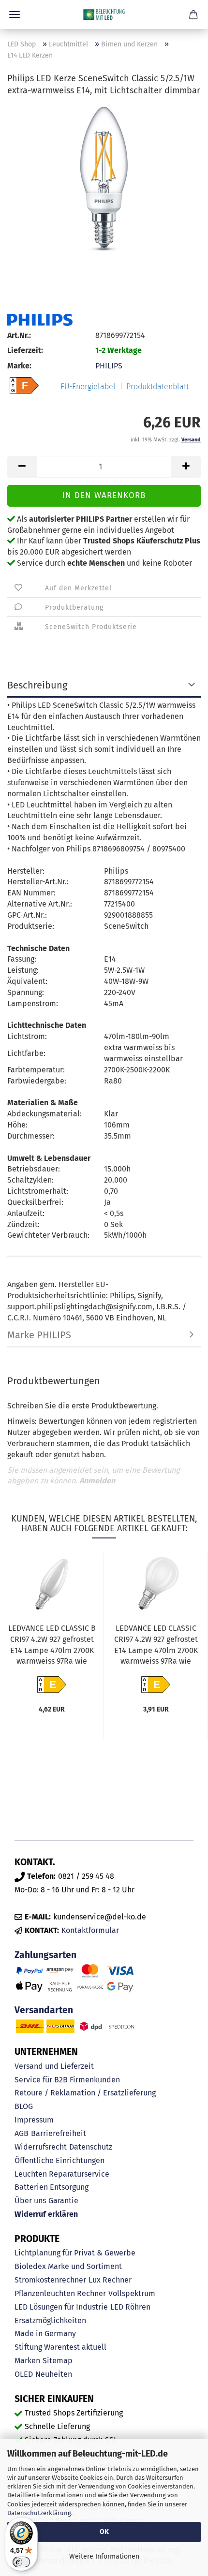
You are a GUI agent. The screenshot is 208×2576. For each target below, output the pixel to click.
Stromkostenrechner (50, 2280)
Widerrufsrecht (41, 2147)
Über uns (30, 2201)
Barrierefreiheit (59, 2133)
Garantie (63, 2201)
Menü (15, 15)
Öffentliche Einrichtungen (59, 2160)
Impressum (34, 2120)
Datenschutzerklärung (39, 2513)
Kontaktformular (90, 1930)
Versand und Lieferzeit (54, 2066)
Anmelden (97, 1481)
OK (104, 2532)
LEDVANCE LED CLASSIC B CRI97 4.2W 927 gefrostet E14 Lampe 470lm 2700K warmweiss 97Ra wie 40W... (52, 1646)
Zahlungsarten (45, 1955)
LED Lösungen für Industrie (61, 2307)
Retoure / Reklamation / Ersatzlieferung (85, 2093)
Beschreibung (37, 685)
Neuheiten (54, 2374)
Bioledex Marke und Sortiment (68, 2266)
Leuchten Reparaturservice (62, 2174)
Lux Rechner (110, 2280)
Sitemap (58, 2361)
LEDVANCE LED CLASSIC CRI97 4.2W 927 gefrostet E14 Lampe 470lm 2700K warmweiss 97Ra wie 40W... (156, 1646)
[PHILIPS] (40, 320)
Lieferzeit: (25, 350)
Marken (27, 2361)
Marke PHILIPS (39, 1335)
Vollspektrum (132, 2293)
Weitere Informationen (104, 2556)
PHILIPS (109, 366)
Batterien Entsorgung (52, 2187)
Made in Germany (45, 2334)
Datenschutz (91, 2147)
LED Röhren (130, 2307)
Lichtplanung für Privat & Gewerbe (75, 2253)
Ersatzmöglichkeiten (50, 2320)
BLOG (24, 2106)
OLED (24, 2374)
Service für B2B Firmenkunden (67, 2080)
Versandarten (44, 2010)
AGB (22, 2133)
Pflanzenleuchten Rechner (60, 2293)
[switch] (21, 2562)
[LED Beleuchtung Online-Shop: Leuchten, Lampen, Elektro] (104, 15)
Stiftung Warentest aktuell (60, 2347)
